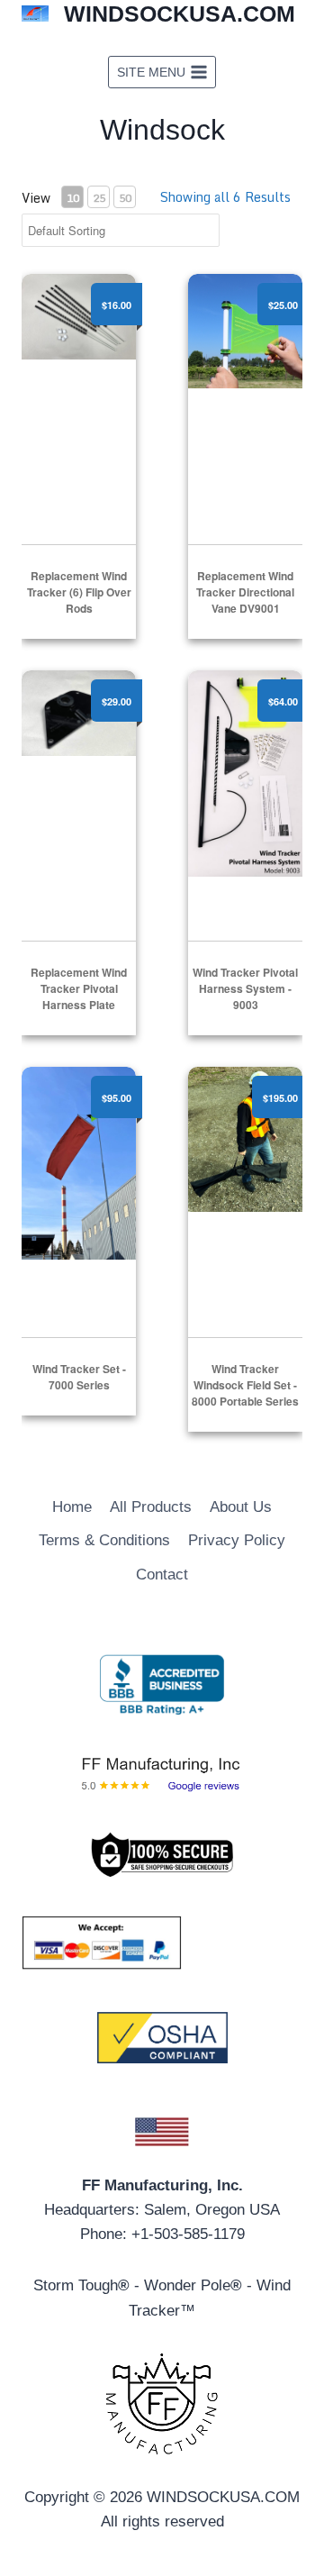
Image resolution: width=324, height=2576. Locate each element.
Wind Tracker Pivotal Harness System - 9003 (245, 988)
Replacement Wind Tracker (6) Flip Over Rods (79, 592)
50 (125, 198)
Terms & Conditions (104, 1540)
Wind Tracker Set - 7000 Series (79, 1377)
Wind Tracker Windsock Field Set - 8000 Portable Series (245, 1385)
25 (99, 198)
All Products (151, 1507)
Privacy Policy (237, 1540)
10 (73, 198)
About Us (241, 1507)
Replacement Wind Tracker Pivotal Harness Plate (79, 988)
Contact (162, 1575)
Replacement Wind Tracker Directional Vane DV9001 (245, 592)
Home (72, 1507)
